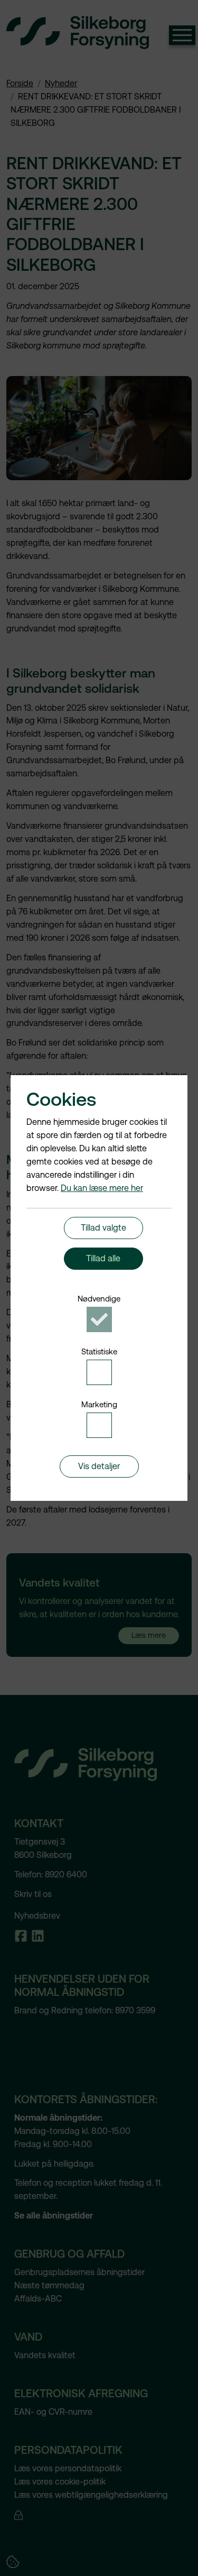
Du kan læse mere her (102, 1188)
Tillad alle (103, 1258)
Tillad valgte (103, 1228)
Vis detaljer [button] (99, 1466)
